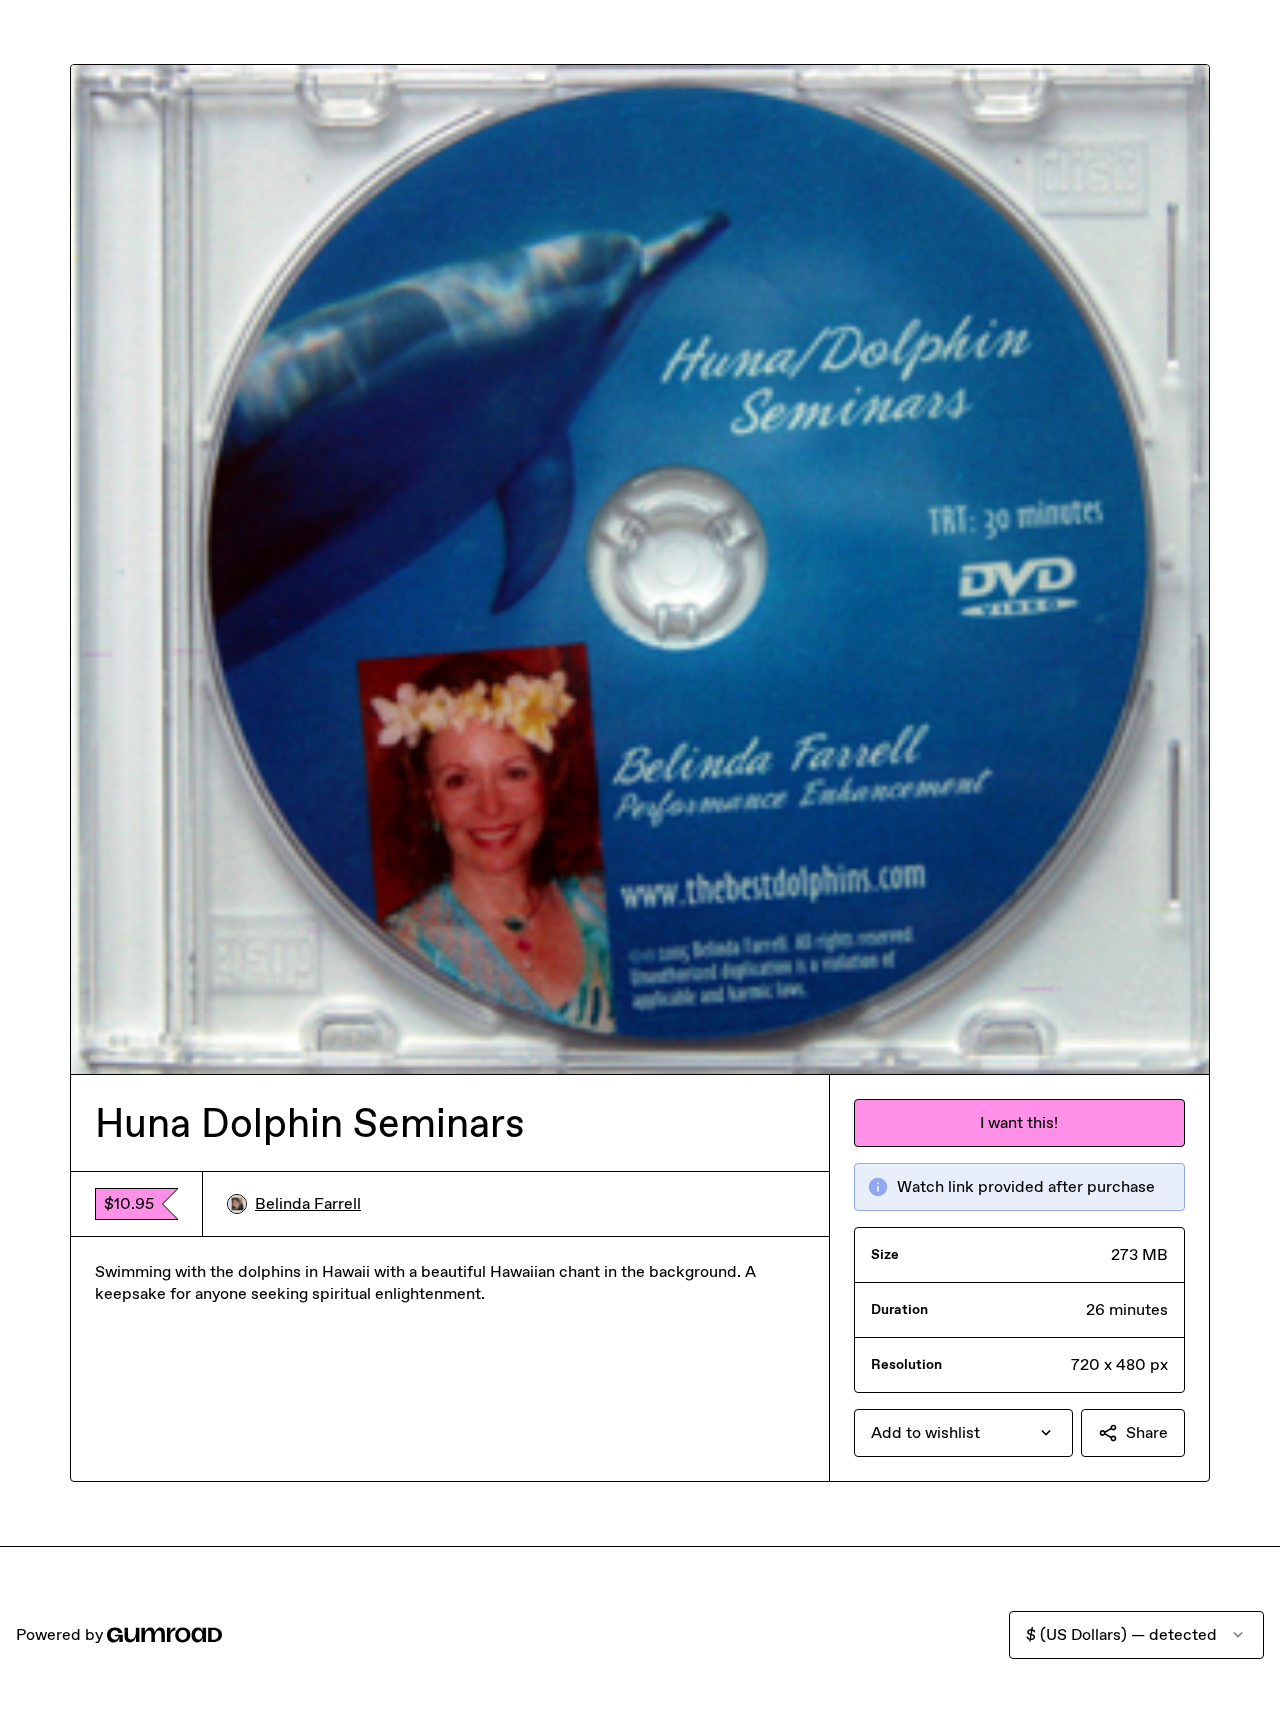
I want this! (1019, 1122)
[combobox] (963, 1433)
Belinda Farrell (308, 1203)
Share (1147, 1432)
